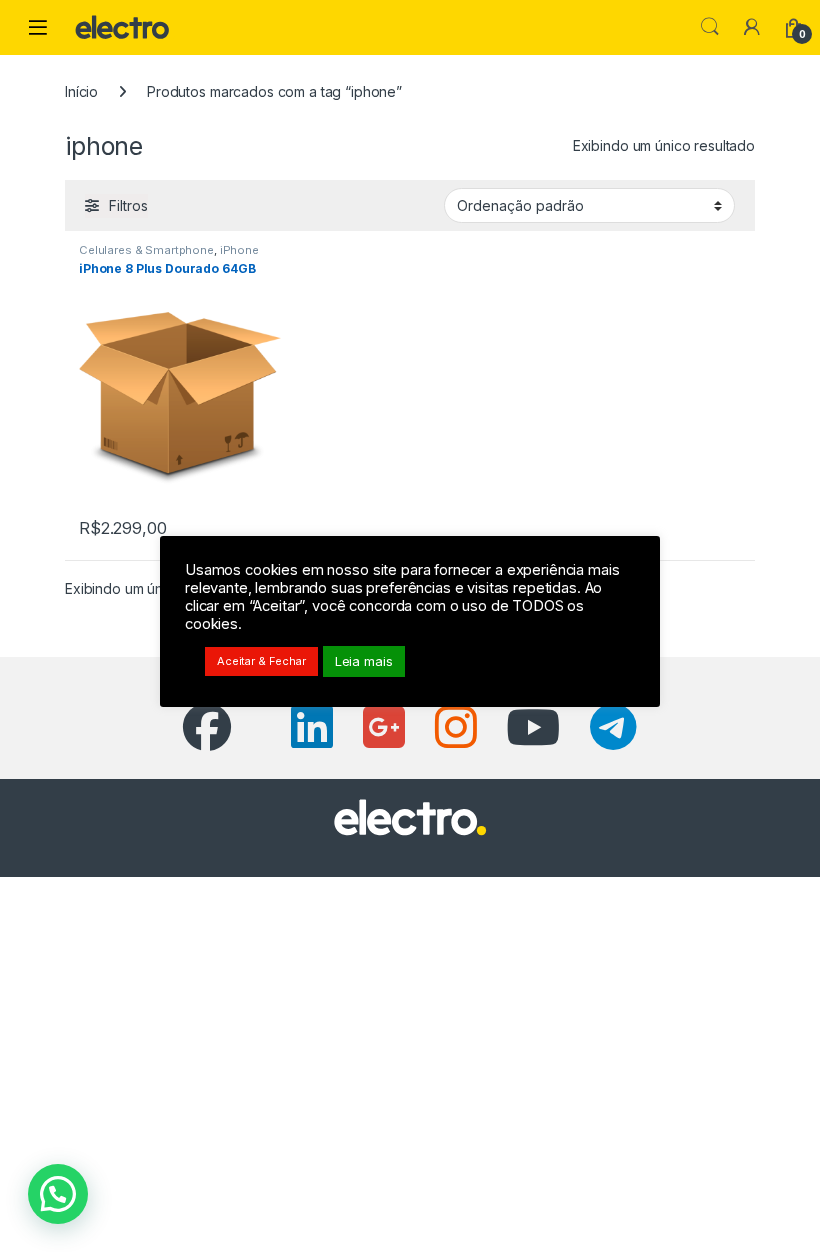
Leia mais (364, 661)
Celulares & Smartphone (146, 250)
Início (81, 91)
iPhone (239, 250)
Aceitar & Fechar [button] (261, 661)
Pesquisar (710, 27)
